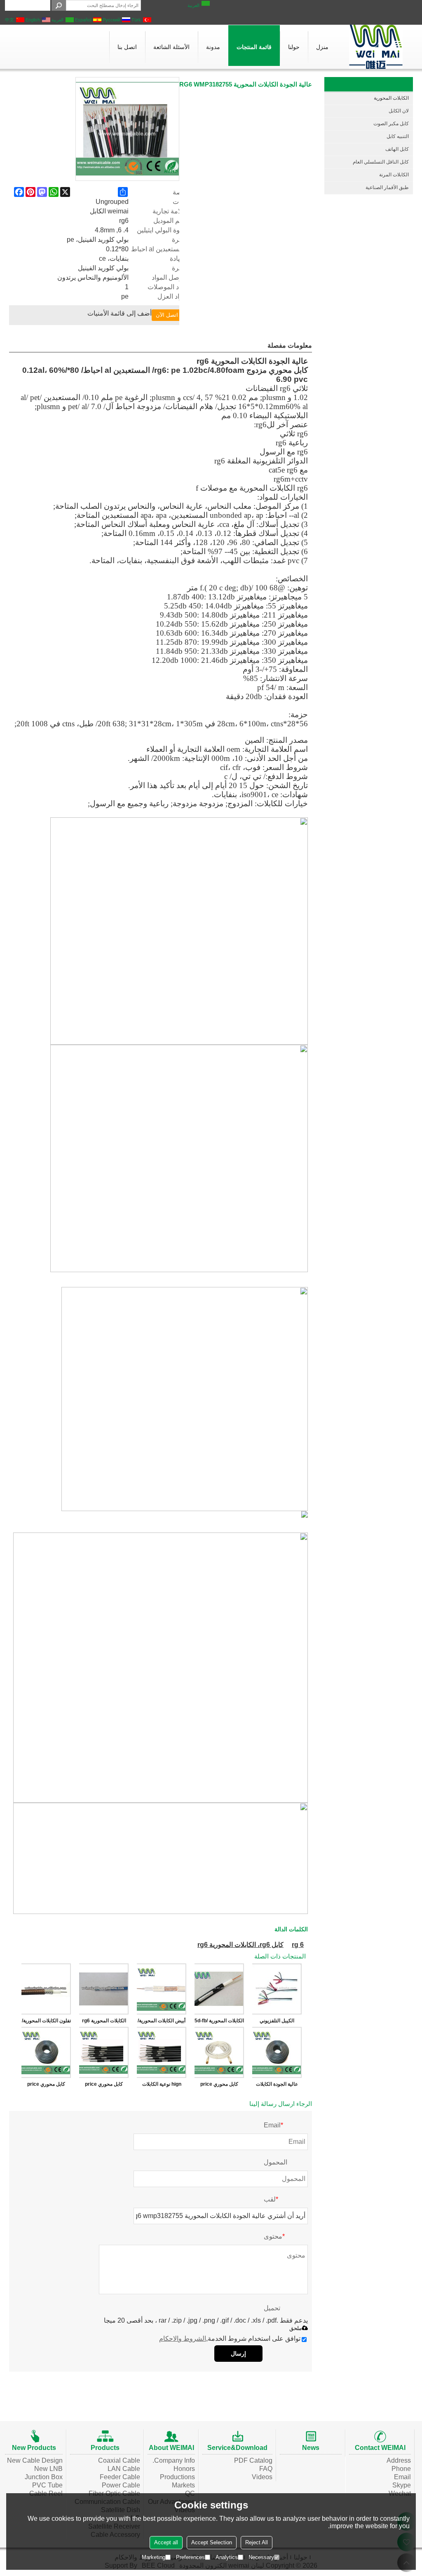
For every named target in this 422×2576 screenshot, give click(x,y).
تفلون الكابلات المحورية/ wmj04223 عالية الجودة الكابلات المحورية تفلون (46, 2022)
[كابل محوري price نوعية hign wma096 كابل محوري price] (219, 2052)
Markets (183, 2485)
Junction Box (44, 2477)
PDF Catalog (253, 2460)
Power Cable (121, 2485)
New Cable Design (35, 2460)
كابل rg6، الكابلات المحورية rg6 (240, 1945)
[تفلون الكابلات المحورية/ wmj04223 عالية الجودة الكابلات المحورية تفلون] (46, 1989)
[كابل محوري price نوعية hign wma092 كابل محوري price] (46, 2052)
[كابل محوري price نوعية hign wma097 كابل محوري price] (104, 2052)
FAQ (266, 2469)
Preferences (190, 2557)
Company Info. (174, 2460)
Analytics (227, 2557)
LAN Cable (124, 2469)
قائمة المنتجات (254, 47)
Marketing (154, 2557)
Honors (184, 2469)
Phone (401, 2469)
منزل (322, 47)
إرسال (238, 2354)
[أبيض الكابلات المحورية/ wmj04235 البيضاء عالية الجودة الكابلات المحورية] (162, 1989)
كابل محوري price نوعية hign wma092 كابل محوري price (46, 2086)
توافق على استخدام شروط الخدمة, (230, 2339)
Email (402, 2477)
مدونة (213, 47)
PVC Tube (47, 2485)
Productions (177, 2477)
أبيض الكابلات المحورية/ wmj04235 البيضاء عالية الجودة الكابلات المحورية (162, 2022)
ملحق (295, 2328)
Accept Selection (212, 2542)
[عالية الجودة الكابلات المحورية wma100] (277, 2052)
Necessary (261, 2557)
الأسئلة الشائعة (171, 47)
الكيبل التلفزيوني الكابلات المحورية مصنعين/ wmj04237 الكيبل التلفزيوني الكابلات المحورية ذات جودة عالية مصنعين (277, 2022)
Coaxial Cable (119, 2460)
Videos (262, 2477)
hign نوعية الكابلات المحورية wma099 (162, 2086)
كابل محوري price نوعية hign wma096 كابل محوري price (219, 2086)
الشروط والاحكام (183, 2339)
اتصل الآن (167, 315)
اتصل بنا (127, 47)
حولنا (294, 47)
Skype (402, 2485)
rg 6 (298, 1945)
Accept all (166, 2542)
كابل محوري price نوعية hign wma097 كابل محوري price (104, 2086)
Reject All (257, 2542)
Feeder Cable (120, 2477)
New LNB (48, 2469)
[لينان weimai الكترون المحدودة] (376, 47)
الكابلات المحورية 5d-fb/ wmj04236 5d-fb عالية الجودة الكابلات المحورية (219, 2022)
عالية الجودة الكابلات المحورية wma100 (277, 2086)
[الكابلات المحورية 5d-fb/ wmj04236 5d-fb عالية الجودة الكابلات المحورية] (219, 1989)
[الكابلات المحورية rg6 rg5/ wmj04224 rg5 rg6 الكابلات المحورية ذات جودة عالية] (104, 1989)
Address (399, 2460)
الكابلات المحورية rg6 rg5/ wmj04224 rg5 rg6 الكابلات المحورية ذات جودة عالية (104, 2022)
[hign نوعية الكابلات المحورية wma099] (162, 2052)
